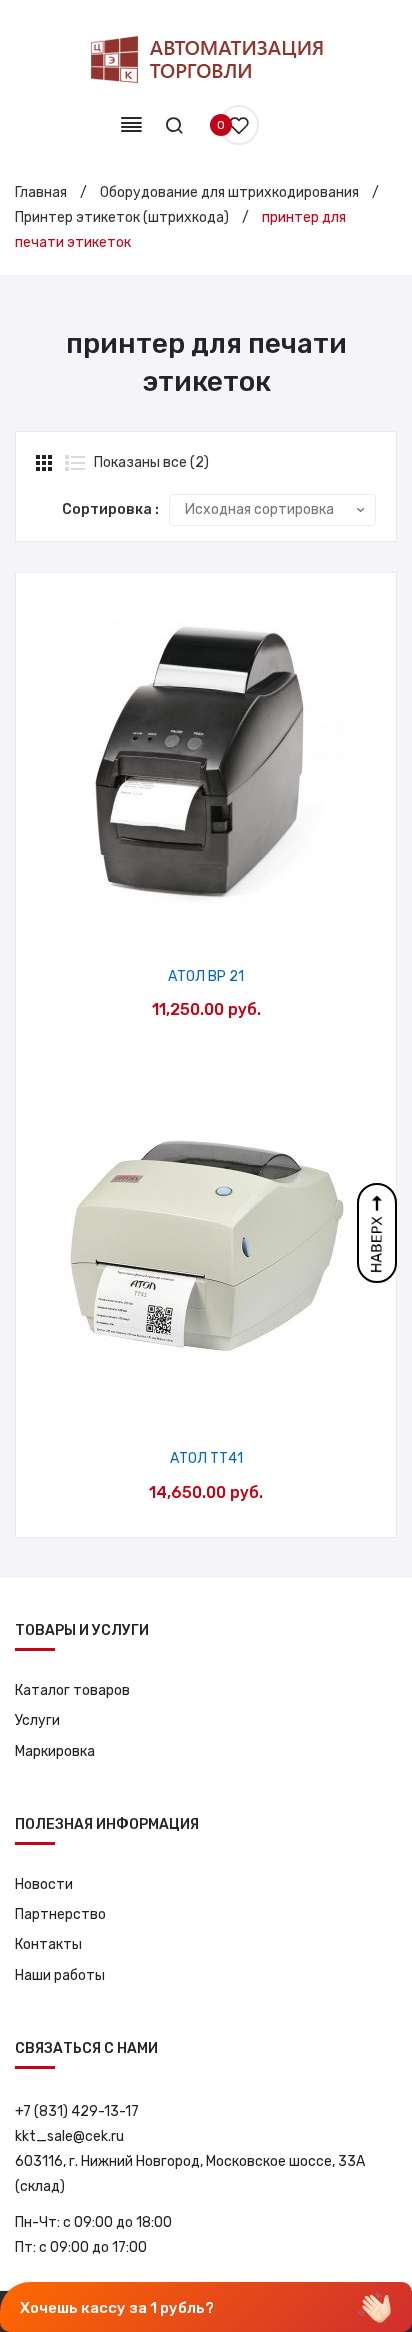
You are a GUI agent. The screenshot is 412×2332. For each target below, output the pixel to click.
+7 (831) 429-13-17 (77, 2111)
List (75, 463)
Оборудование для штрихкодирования (229, 192)
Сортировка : (110, 509)
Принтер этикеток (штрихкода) (122, 217)
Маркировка (55, 1751)
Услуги (37, 1720)
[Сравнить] (206, 921)
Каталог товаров (72, 1690)
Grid (46, 463)
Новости (44, 1884)
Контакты (48, 1944)
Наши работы (60, 1975)
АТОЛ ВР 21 (206, 976)
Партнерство (60, 1914)
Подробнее (257, 921)
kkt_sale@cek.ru (69, 2136)
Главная (41, 192)
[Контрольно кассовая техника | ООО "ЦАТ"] (206, 59)
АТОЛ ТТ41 (206, 1458)
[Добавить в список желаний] (155, 921)
